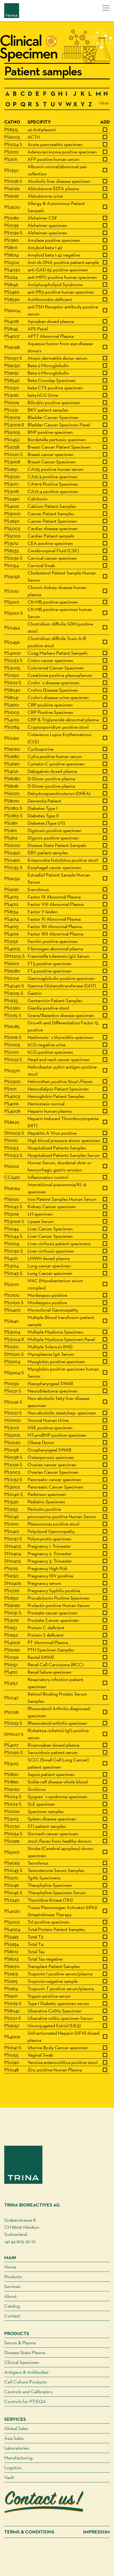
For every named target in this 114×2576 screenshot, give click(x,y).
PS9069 (12, 1605)
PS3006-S (14, 1221)
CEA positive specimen (50, 543)
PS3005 (12, 668)
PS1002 (12, 1166)
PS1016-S (13, 1037)
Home (10, 2267)
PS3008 (12, 462)
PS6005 (12, 137)
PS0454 (12, 627)
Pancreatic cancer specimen (54, 1479)
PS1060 (12, 738)
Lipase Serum (41, 1221)
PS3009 (12, 417)
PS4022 (12, 506)
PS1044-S (13, 1236)
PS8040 (12, 690)
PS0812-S (13, 808)
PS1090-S (14, 1752)
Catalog (12, 2306)
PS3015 (11, 1763)
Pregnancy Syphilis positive (54, 1590)
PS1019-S (13, 2003)
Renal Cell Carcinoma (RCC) (55, 1664)
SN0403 (13, 1546)
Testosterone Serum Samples (56, 1870)
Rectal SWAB (41, 1657)
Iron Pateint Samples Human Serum (62, 1199)
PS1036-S (13, 558)
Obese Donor (41, 1442)
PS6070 (12, 793)
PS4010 (12, 720)
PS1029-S (13, 1465)
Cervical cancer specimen (52, 558)
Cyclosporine (41, 749)
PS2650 (12, 521)
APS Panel (38, 329)
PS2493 (11, 1937)
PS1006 (12, 978)
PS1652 (11, 1635)
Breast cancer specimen (51, 454)
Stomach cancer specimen (53, 1833)
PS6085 (12, 1026)
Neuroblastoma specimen (52, 1391)
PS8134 (11, 912)
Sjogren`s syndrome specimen (57, 1796)
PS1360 (11, 240)
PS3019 (11, 1214)
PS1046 (11, 1885)
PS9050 (12, 365)
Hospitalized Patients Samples (57, 1148)
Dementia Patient (44, 801)
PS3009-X (14, 425)
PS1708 (11, 1712)
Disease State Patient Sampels (57, 845)
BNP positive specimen (50, 432)
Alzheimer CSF (42, 218)
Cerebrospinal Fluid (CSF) (53, 551)
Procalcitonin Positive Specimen (59, 1598)
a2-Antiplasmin (42, 129)
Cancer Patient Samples (51, 513)
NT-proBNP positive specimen (57, 1435)
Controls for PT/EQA (25, 2401)
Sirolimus (37, 1789)
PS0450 (12, 853)
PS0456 (12, 642)
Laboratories (17, 2448)
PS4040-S (14, 986)
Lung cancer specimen (49, 1266)
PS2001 (12, 1284)
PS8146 (11, 284)
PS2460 (12, 292)
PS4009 (12, 2037)
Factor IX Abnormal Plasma (54, 897)
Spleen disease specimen (52, 1819)
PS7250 (12, 675)
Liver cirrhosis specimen (51, 1251)
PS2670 (12, 705)
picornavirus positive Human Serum (62, 1516)
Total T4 (35, 1944)
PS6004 (12, 310)
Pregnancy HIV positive (50, 1576)
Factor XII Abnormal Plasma (55, 926)
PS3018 (11, 491)
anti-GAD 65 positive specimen (58, 270)
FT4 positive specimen (49, 971)
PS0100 (12, 1295)
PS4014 (11, 919)
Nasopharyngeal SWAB (50, 1383)
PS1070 (11, 1347)
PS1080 (12, 218)
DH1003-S (14, 1133)
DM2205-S (15, 956)
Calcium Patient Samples (52, 506)
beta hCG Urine (43, 395)
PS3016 (11, 1620)
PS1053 (11, 1148)
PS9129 (11, 1568)
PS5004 (12, 1361)
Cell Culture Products (25, 2382)
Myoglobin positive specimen (56, 1361)
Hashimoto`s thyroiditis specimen (60, 1037)
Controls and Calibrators (28, 2392)
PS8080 (12, 778)
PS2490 (12, 499)
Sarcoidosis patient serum (53, 1752)
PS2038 (12, 447)
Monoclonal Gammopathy (53, 1310)
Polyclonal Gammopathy (51, 1531)
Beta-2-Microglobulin (48, 365)
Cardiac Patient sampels (51, 536)
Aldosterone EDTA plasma (53, 188)
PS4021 (11, 771)
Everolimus (38, 889)
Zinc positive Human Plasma (55, 2070)
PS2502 (12, 262)
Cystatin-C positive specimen (56, 764)
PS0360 (12, 1008)
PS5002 (12, 1922)
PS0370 (12, 1070)
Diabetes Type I (43, 808)
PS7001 (12, 1052)
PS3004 (12, 1332)
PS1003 (12, 712)
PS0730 (12, 1826)
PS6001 (12, 963)
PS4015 (11, 926)
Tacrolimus (38, 1863)
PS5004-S (14, 1373)
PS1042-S (13, 1206)
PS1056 (11, 1657)
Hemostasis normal (46, 1104)
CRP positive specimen (50, 705)
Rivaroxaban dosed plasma (53, 1745)
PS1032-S (13, 1479)
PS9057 (12, 2025)
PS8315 (11, 129)
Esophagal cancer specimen (54, 867)
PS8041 (11, 697)
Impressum (97, 2532)
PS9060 (12, 749)
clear (100, 103)
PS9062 (12, 1789)
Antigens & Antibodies (26, 2372)
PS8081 (11, 786)
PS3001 (12, 1428)
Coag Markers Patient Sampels (58, 653)
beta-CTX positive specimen (55, 388)
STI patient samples (47, 1826)
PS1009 (12, 402)
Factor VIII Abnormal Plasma (56, 904)
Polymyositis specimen (49, 1539)
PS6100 (12, 1199)
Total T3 (35, 1937)
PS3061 (11, 395)
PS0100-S (14, 1302)
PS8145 (11, 329)
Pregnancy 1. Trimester (49, 1546)
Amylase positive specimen (54, 240)
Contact (12, 2316)
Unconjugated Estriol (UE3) (54, 2025)
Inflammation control (48, 1177)
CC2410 (12, 1177)
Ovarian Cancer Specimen (53, 1472)
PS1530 (11, 1502)
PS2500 (12, 207)
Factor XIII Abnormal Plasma (55, 934)
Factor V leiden (43, 912)
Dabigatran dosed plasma (52, 771)
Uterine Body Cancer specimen (58, 2047)
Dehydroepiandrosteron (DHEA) (59, 793)
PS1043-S (13, 1273)
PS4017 (11, 1745)
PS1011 (10, 1089)
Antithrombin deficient (50, 299)
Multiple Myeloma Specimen (55, 1332)
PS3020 (12, 476)
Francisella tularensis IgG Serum (59, 956)
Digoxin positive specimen (53, 838)
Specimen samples (46, 1811)
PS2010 (12, 152)
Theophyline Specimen (50, 1885)
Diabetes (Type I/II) (46, 823)
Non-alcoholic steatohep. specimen (62, 1413)
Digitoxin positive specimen (54, 830)
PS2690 (12, 764)
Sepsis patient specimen (51, 1774)
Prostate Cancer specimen (53, 1620)
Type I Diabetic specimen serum (58, 2003)
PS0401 (12, 1531)
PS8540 (12, 380)
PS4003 (12, 1096)
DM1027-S (14, 1734)
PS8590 (12, 299)
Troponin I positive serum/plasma (60, 1974)
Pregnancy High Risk (47, 1568)
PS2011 (11, 159)
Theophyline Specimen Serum (57, 1892)
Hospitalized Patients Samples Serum (64, 1155)
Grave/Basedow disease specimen (61, 1015)
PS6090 (12, 1650)
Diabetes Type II (43, 816)
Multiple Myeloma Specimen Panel (61, 1339)
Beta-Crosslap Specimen (52, 380)
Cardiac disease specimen (53, 528)
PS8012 (11, 1951)
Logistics (13, 2467)
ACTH (34, 137)
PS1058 (11, 1450)
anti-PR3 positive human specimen (61, 292)
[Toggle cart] (105, 130)
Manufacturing (18, 2458)
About (10, 2296)
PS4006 (12, 1642)
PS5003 (12, 528)
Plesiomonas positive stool (53, 1524)
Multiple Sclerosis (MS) (50, 1347)
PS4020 (12, 1911)
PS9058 (12, 576)
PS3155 (11, 1509)
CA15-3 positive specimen (52, 476)
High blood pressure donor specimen (64, 1140)
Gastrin (35, 993)
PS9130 (11, 1576)
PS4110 (11, 1672)
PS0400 (12, 1310)
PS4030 (12, 270)
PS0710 (11, 1524)
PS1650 (11, 1598)
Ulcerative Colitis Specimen (54, 2011)
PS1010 (11, 1140)
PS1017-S (13, 2018)
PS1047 (11, 1698)
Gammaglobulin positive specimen (61, 978)
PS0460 (12, 860)
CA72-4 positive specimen (53, 491)
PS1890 (11, 1782)
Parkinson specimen (47, 1494)
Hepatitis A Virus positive (52, 1133)
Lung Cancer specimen (50, 1273)
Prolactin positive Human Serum (59, 1605)
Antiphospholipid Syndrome (55, 284)
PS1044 (11, 1229)
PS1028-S (13, 181)
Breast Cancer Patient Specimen (59, 447)
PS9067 (12, 196)
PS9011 (11, 1996)
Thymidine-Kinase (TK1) (50, 1900)
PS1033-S (13, 660)
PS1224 (11, 277)
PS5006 (12, 1435)
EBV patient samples (48, 853)
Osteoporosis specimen (51, 1457)
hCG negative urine (47, 1045)
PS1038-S (13, 1457)
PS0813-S (13, 816)
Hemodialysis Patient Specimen (58, 1089)
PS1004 (12, 1243)
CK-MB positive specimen (53, 602)
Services (12, 2286)
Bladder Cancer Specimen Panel (59, 425)
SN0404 (13, 1553)
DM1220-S (14, 1354)
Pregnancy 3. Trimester (50, 1561)
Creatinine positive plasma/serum (60, 675)
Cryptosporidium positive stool (58, 727)
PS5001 (12, 602)
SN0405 (13, 1561)
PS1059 (11, 1383)
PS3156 (11, 941)
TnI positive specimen (49, 1922)
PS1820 (11, 1774)
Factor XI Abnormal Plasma (54, 919)
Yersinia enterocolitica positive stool (63, 2062)
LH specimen (40, 1214)
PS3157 (11, 1683)
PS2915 (11, 1981)
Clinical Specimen (22, 2362)
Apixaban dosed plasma (51, 321)
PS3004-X (14, 1339)
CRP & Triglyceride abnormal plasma (63, 720)
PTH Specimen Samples (51, 1650)
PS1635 (11, 1000)
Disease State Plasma (25, 2352)
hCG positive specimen (50, 1052)
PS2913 (11, 1974)
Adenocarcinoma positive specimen (62, 152)
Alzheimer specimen (47, 225)
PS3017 (11, 484)
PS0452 (12, 439)
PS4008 (12, 1111)
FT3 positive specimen (49, 963)
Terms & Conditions (29, 2532)
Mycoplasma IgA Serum (51, 1354)
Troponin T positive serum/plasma (61, 1988)
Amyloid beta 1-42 (45, 247)
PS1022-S (13, 1059)
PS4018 (11, 321)
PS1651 (11, 1627)
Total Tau (36, 1951)
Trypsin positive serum (49, 1996)
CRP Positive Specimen (50, 712)
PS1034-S (13, 1833)
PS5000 (12, 536)
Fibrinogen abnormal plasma (55, 949)
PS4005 (12, 949)
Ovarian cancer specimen (52, 1465)
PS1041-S (13, 2047)
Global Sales (16, 2428)
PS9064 (12, 1188)
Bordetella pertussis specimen (57, 439)
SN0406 (13, 1583)
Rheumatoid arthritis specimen (57, 1723)
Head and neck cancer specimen (59, 1059)
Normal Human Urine (48, 1420)
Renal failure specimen (49, 1672)
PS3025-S (14, 993)
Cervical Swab (41, 565)
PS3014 (11, 1266)
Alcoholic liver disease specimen (59, 181)
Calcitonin (38, 499)
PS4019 (11, 934)
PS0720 (12, 1590)
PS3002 (12, 1487)
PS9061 (11, 889)
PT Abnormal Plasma (48, 1642)
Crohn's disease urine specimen (58, 697)
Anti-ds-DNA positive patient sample (63, 262)
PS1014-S (13, 1796)
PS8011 (11, 247)
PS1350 (11, 170)
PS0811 (11, 823)
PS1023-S (13, 1723)
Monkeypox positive (47, 1295)
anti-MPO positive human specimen (62, 277)
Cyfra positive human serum (55, 756)
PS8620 (12, 1122)
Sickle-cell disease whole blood (58, 1782)
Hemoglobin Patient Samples (56, 1096)
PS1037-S (13, 1539)
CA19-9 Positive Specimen (53, 484)
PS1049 (11, 1516)
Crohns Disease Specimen (53, 690)
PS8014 (11, 255)
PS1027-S (13, 1413)
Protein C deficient (46, 1627)
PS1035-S (13, 867)
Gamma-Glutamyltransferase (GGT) (62, 986)
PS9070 (12, 1966)
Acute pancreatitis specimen (55, 144)
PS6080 (12, 971)
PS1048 (11, 2070)
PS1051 (11, 1664)
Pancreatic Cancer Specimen (55, 1487)
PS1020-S (14, 454)
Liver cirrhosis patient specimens (59, 1243)
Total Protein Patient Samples (56, 1929)
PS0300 (12, 1081)
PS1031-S (13, 1613)
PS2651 (11, 469)
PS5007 (12, 1852)
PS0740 (12, 2062)
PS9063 (12, 1863)
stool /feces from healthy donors (59, 1841)
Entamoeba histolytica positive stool (63, 860)
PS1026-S (13, 1402)
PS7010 (12, 591)
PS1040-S (14, 1494)
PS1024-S (13, 144)
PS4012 (11, 904)
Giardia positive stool (48, 1008)
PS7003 (12, 1045)
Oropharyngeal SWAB (49, 1450)
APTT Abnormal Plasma (51, 336)
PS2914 (11, 1988)
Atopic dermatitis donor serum (58, 358)
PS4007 (12, 336)
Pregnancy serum (44, 1583)
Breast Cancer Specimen (52, 462)
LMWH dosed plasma (49, 1258)
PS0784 (12, 727)
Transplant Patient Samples (54, 1966)
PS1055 (11, 2055)
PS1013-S (13, 1804)
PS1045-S (13, 1870)
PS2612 (11, 838)
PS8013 (11, 1959)
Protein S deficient (46, 1635)
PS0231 (11, 410)
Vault (9, 2477)
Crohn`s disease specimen (53, 682)
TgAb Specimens (44, 1878)
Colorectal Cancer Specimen (56, 668)
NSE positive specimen (50, 1428)
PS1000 (12, 1811)
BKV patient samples (48, 410)
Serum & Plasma (20, 2343)
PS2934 (11, 1944)
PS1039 (11, 225)
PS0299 (12, 1841)
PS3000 (12, 513)
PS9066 (12, 188)
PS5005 (12, 432)
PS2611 (10, 830)
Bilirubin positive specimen (54, 402)
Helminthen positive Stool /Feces (60, 1081)
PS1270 (11, 1878)
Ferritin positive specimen (53, 941)
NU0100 (13, 1420)
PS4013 (11, 897)
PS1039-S (13, 233)
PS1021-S (13, 1391)
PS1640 (11, 1321)
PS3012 (11, 543)
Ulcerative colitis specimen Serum (60, 2018)
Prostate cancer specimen (52, 1613)
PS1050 (12, 388)
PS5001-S (14, 613)
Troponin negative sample (53, 1981)
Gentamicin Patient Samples (55, 1000)
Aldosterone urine (45, 196)
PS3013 (11, 1819)
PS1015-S (13, 1015)
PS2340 (12, 1900)
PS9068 (12, 347)
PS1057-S (13, 358)
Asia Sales (14, 2438)
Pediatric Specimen (46, 1502)
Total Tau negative (45, 1959)
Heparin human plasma (50, 1111)
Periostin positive (44, 1509)
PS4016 (11, 1104)
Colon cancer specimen (50, 660)
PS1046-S (13, 1892)
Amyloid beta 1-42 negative (54, 255)
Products (13, 2276)
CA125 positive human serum (56, 469)
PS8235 (12, 551)
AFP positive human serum (54, 159)
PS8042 (12, 2011)
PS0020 (12, 1442)
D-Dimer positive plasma (51, 778)
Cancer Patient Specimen (52, 521)
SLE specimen (41, 1804)
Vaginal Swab (40, 2055)
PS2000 (12, 845)
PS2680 (12, 756)
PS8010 (12, 801)
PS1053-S (13, 1155)
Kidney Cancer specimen (52, 1206)
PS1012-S (13, 682)
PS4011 (11, 1258)
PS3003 (12, 1472)
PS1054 (11, 565)
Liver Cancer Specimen (50, 1229)
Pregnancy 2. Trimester (50, 1553)
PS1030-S (14, 1251)
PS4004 (12, 1929)
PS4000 (12, 653)
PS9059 (12, 878)
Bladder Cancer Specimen (53, 417)
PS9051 (11, 373)
